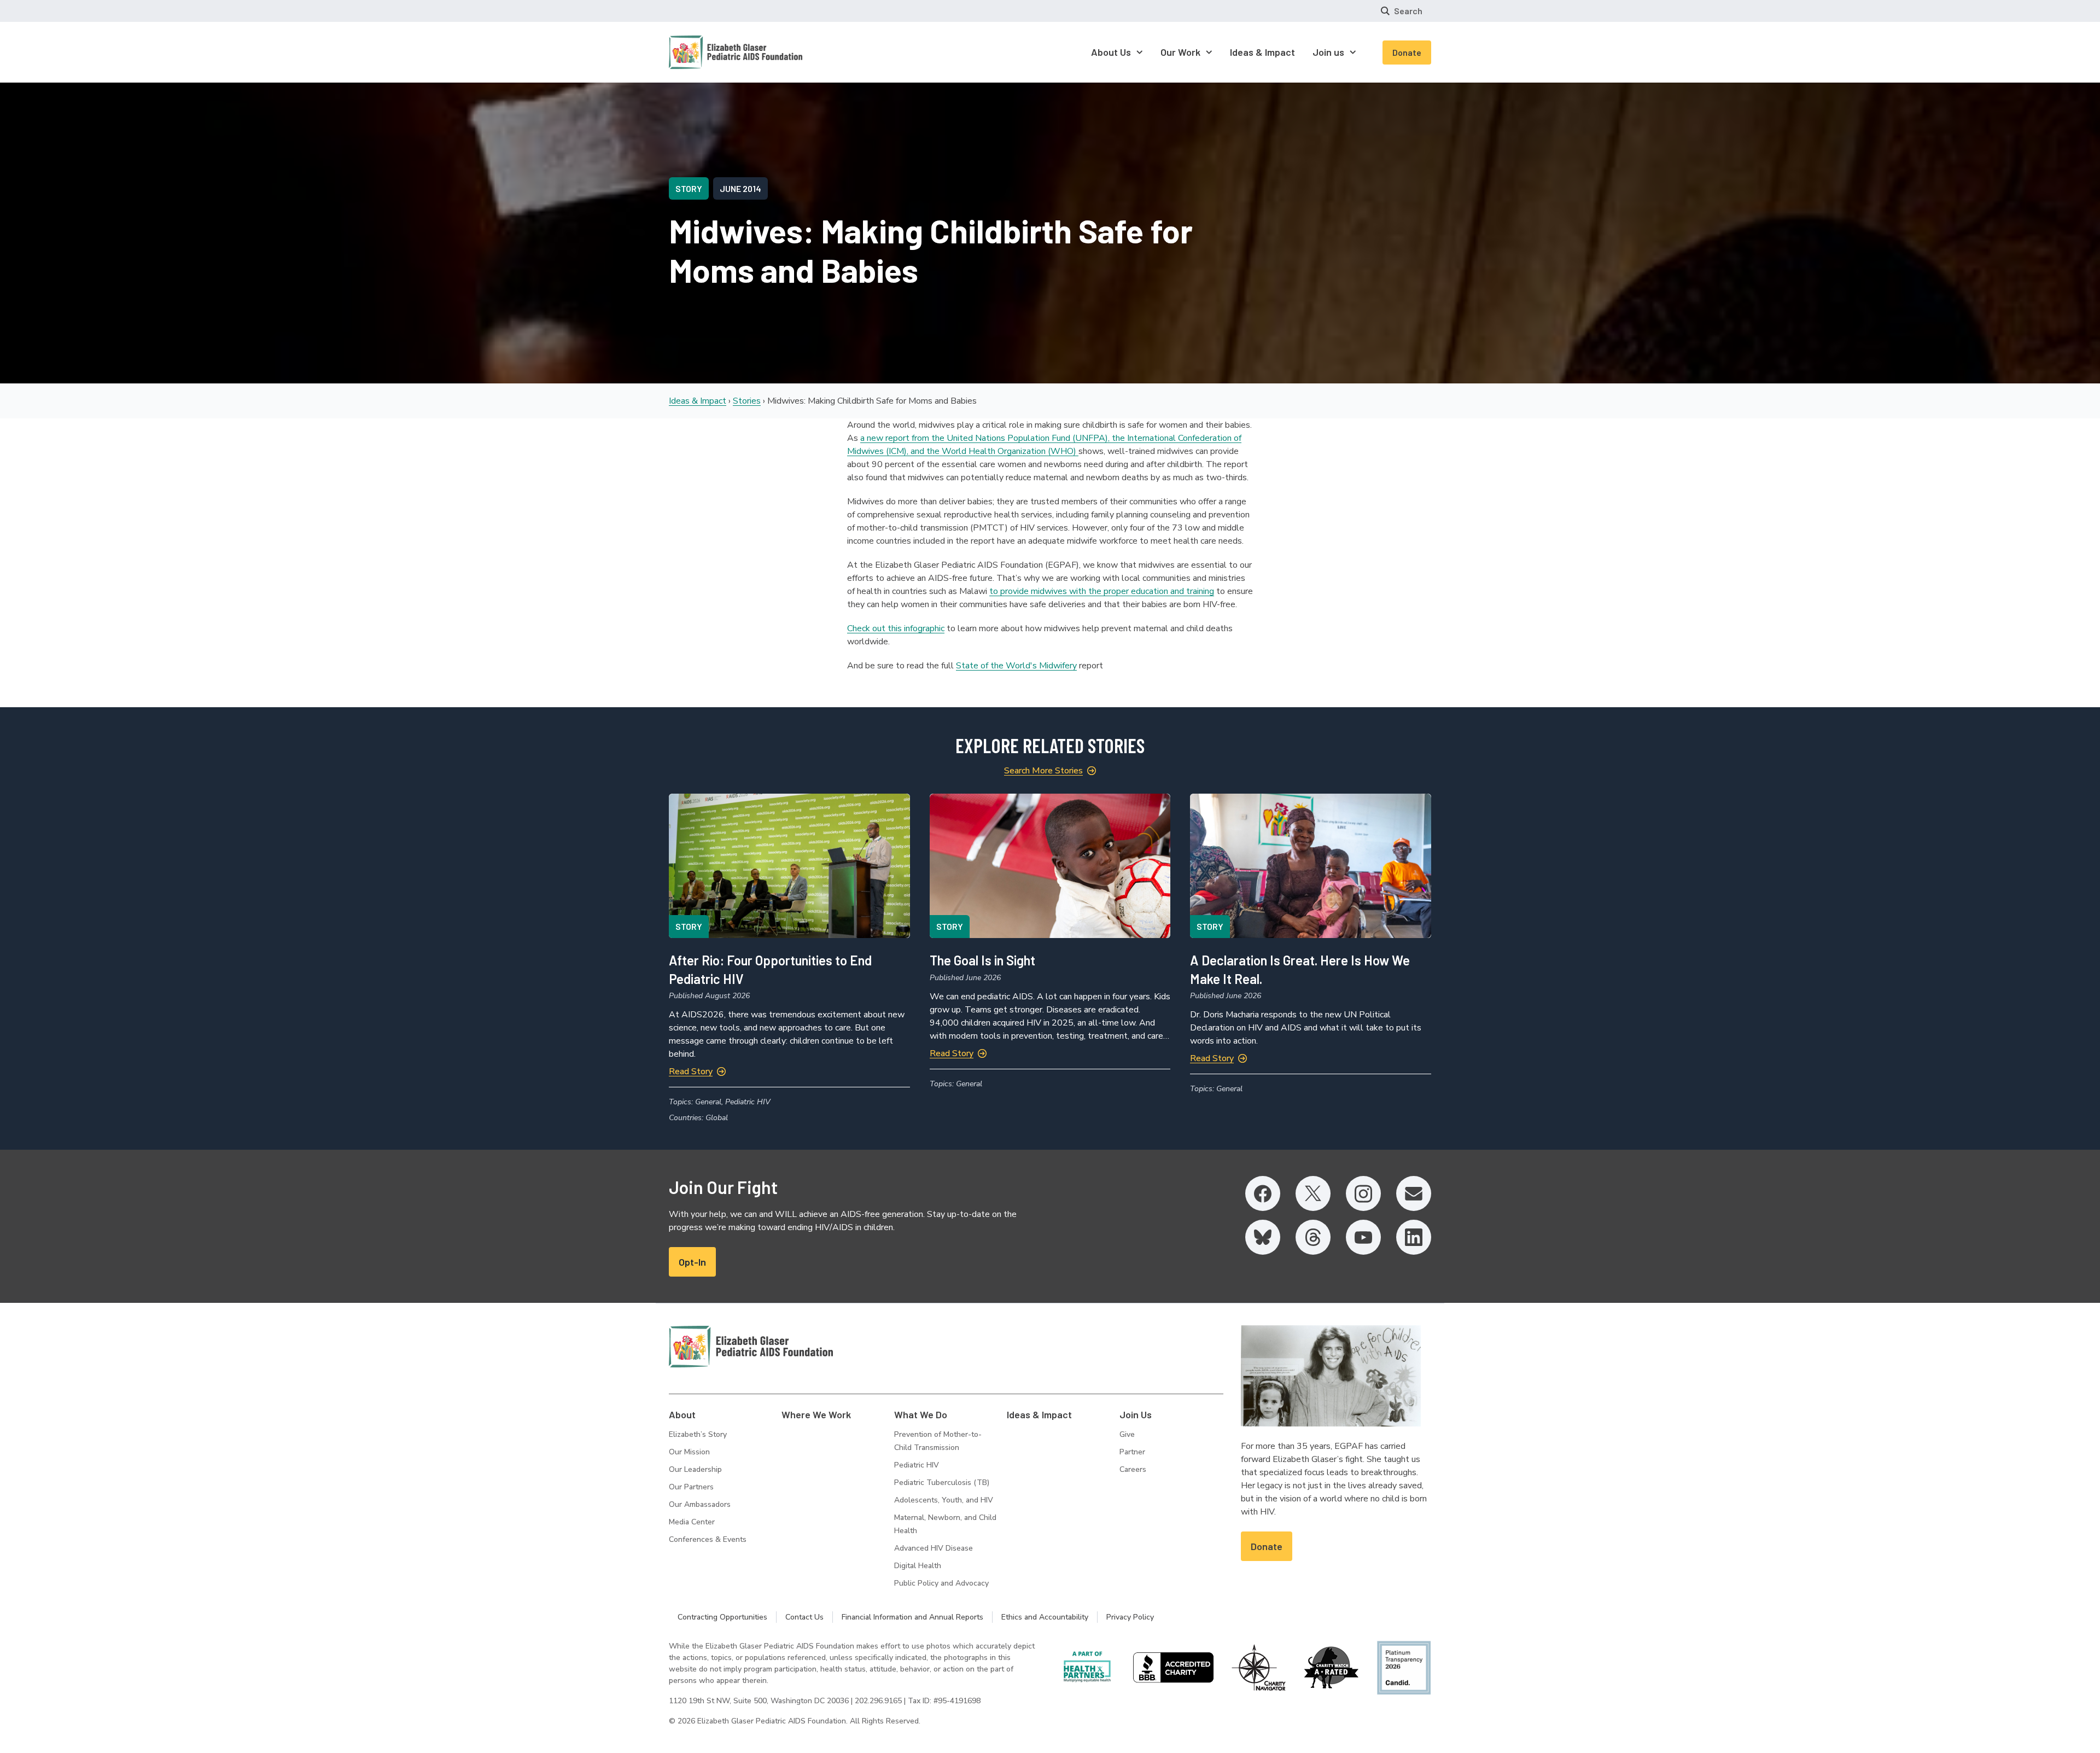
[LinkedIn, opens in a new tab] (1414, 1237)
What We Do (921, 1414)
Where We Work (816, 1414)
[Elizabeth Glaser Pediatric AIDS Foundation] (751, 1347)
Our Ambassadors (700, 1504)
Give (1127, 1434)
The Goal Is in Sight (982, 960)
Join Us (1136, 1414)
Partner (1132, 1452)
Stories (747, 401)
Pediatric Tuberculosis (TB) (942, 1483)
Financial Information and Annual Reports (912, 1617)
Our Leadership (695, 1469)
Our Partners (691, 1487)
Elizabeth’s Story (698, 1434)
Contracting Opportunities (722, 1617)
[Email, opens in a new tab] (1414, 1193)
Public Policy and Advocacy (941, 1583)
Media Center (692, 1522)
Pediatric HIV (917, 1465)
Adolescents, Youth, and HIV (944, 1500)
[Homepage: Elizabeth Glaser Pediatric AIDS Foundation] (707, 52)
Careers (1133, 1469)
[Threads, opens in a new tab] (1313, 1237)
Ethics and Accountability (1045, 1617)
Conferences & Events (708, 1539)
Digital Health (918, 1566)
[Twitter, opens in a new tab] (1313, 1193)
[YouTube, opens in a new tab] (1363, 1237)
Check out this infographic (896, 628)
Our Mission (689, 1452)
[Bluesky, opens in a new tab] (1263, 1237)
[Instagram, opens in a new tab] (1363, 1193)
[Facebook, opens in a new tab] (1263, 1193)
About (682, 1414)
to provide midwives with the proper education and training (1102, 591)
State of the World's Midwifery (1016, 666)
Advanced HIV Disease (934, 1548)
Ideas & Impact (698, 401)
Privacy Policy (1130, 1617)
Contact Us (804, 1617)
